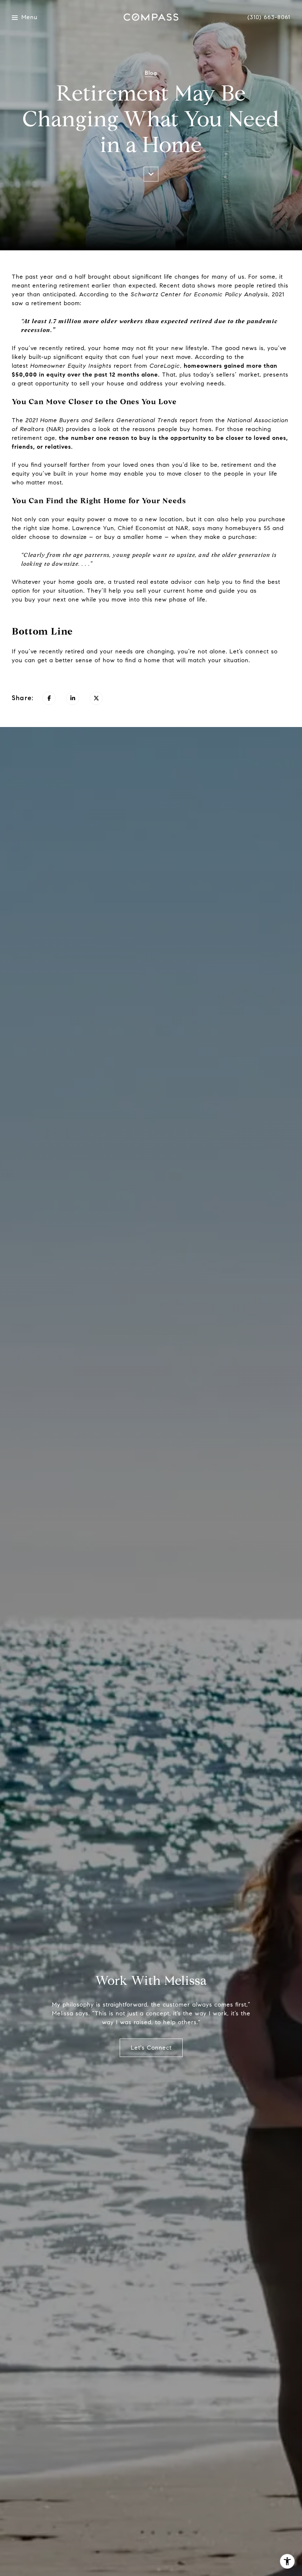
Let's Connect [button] (151, 2048)
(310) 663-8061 (269, 17)
